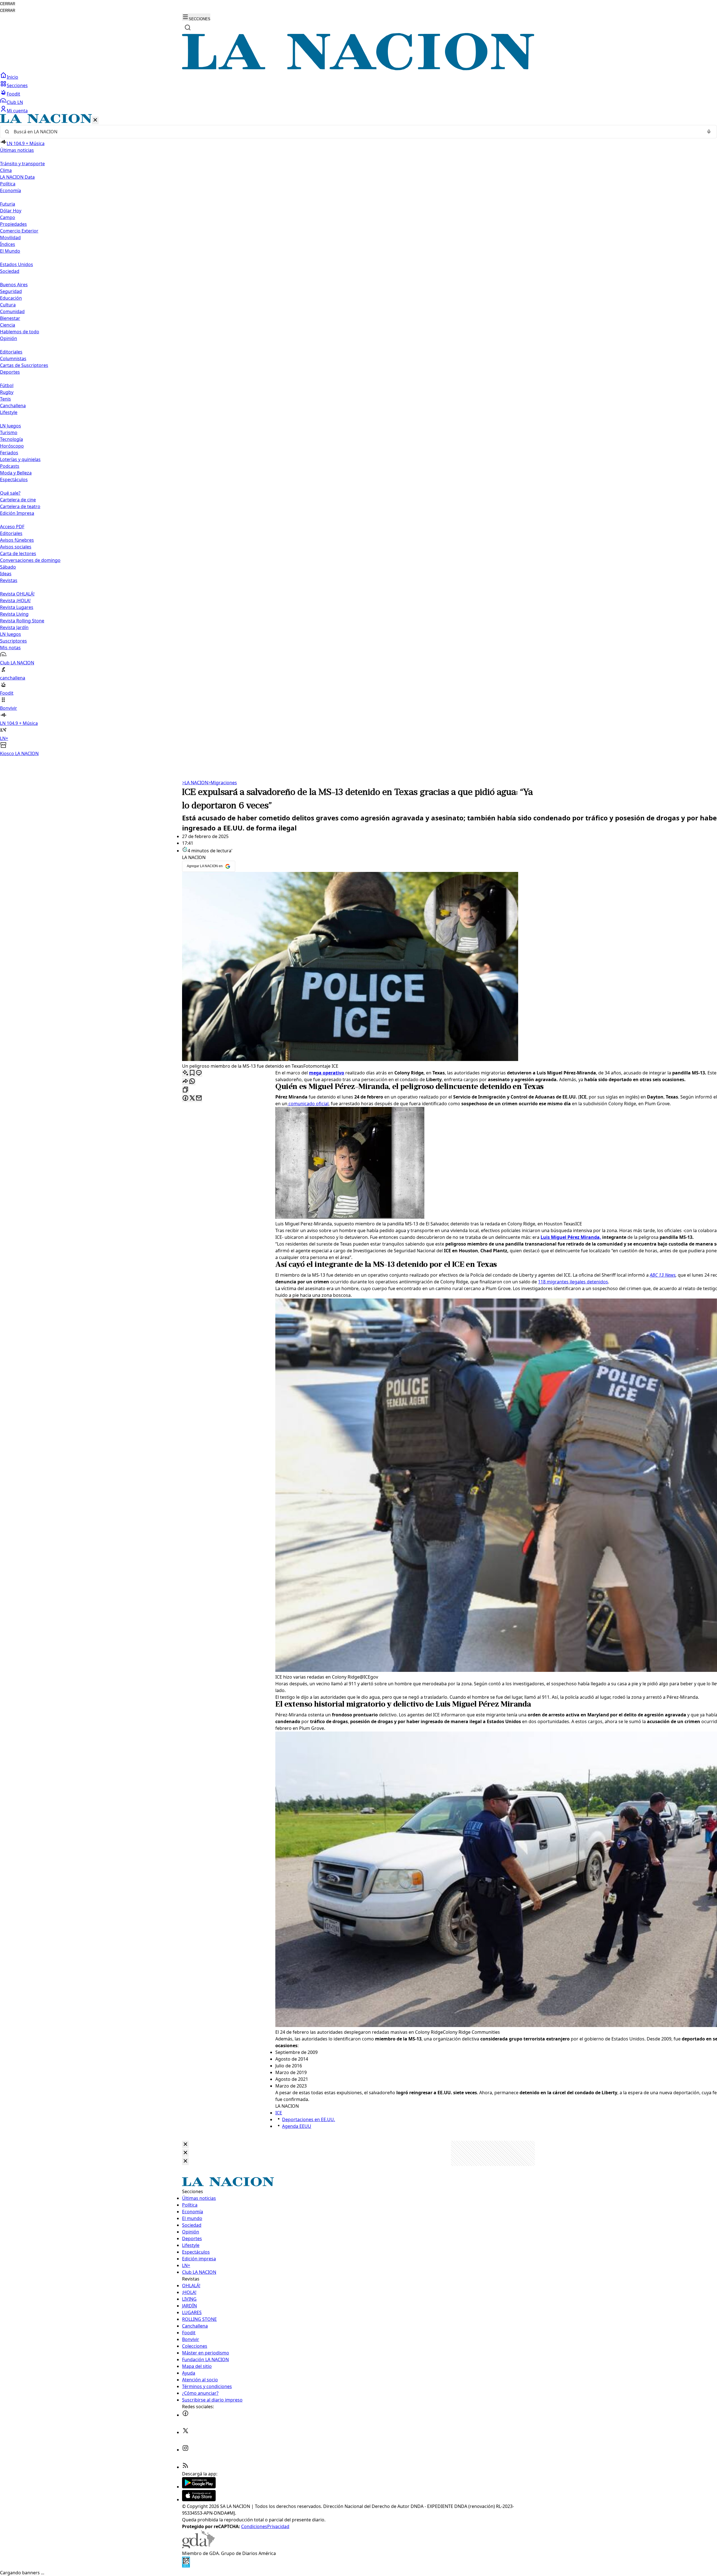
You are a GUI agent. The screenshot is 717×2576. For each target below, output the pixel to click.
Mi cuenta (17, 111)
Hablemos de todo (20, 332)
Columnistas (13, 359)
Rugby (7, 392)
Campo (8, 217)
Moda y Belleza (16, 473)
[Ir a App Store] (199, 2500)
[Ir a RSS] (185, 2467)
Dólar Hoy (11, 211)
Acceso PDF (12, 527)
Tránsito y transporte (22, 164)
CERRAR (8, 4)
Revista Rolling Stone (22, 621)
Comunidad (12, 311)
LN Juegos (11, 426)
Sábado (8, 567)
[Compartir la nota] (185, 1082)
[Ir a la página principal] (358, 69)
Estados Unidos (17, 264)
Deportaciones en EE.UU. (309, 2119)
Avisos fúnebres (17, 540)
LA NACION (195, 783)
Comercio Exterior (19, 231)
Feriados (9, 453)
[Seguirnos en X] (185, 2432)
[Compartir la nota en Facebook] (185, 1098)
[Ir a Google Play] (199, 2487)
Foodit (13, 94)
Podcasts (10, 466)
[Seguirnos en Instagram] (185, 2450)
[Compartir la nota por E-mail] (199, 1098)
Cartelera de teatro (20, 506)
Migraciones (223, 783)
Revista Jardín (14, 627)
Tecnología (11, 439)
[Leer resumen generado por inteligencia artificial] (185, 1073)
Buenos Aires (14, 285)
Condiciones (254, 2526)
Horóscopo (12, 446)
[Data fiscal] (186, 2566)
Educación (11, 298)
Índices (8, 244)
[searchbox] (356, 132)
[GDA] (198, 2547)
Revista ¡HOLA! (15, 601)
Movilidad (10, 238)
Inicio (12, 77)
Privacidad (278, 2526)
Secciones (17, 85)
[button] (358, 435)
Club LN (15, 102)
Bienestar (10, 318)
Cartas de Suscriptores (24, 365)
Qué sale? (10, 493)
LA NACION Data (17, 177)
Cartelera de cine (18, 500)
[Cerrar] (95, 120)
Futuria (8, 204)
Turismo (9, 432)
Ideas (6, 574)
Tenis (5, 399)
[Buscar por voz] (709, 132)
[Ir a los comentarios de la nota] (199, 1073)
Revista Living (14, 614)
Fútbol (7, 385)
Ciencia (8, 325)
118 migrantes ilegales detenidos (573, 1282)
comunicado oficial (308, 1104)
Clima (6, 170)
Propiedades (13, 224)
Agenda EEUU (297, 2126)
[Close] (185, 2145)
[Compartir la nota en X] (192, 1098)
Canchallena (13, 406)
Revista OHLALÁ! (17, 594)
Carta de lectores (18, 553)
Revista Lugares (17, 607)
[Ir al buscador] (188, 27)
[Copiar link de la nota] (185, 1090)
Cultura (8, 305)
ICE (279, 2113)
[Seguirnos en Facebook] (185, 2415)
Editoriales (11, 352)
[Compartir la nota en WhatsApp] (192, 1082)
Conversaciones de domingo (30, 560)
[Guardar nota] (192, 1073)
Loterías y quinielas (20, 459)
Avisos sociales (16, 547)
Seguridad (11, 291)
